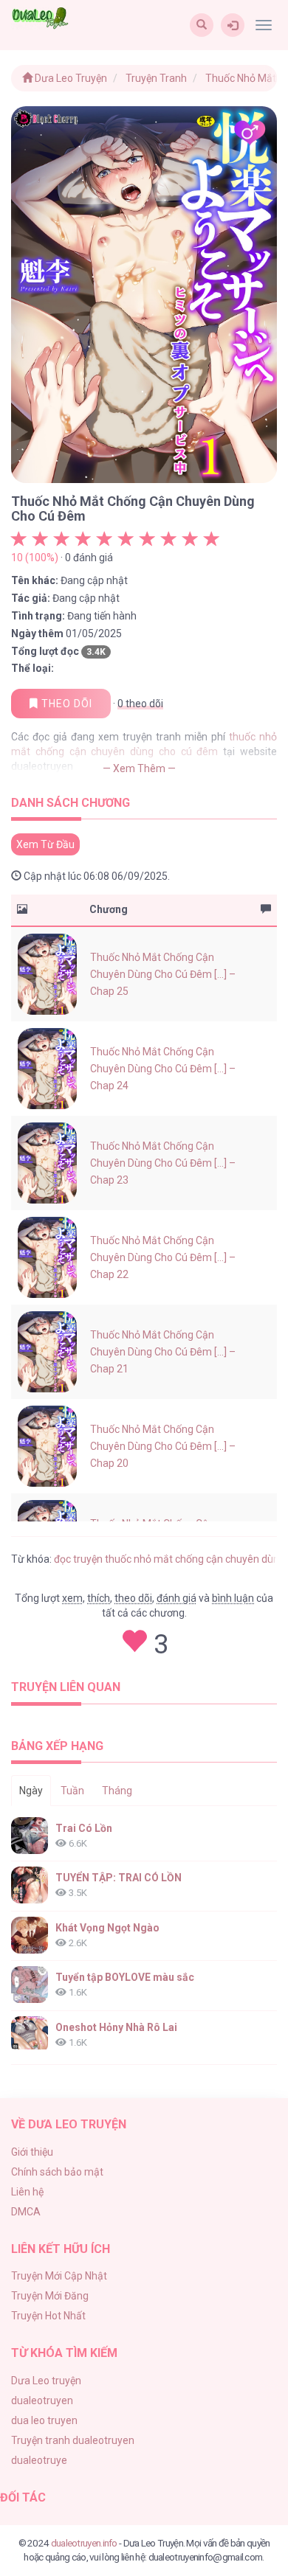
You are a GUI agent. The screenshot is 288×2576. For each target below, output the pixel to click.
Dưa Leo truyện (46, 2381)
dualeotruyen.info (84, 2543)
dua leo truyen (44, 2420)
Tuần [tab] (72, 1791)
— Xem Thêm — (139, 768)
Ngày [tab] (31, 1791)
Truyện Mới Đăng (50, 2296)
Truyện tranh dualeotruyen (73, 2440)
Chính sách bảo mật (57, 2172)
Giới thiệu (32, 2152)
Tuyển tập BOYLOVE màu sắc (125, 1977)
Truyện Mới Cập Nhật (59, 2276)
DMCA (26, 2212)
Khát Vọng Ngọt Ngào (107, 1928)
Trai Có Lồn (84, 1828)
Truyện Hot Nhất (48, 2316)
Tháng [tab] (117, 1791)
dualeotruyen (42, 2400)
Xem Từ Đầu (45, 844)
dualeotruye (39, 2460)
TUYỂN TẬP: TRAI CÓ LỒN (119, 1878)
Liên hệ (27, 2192)
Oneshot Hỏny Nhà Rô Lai (116, 2027)
